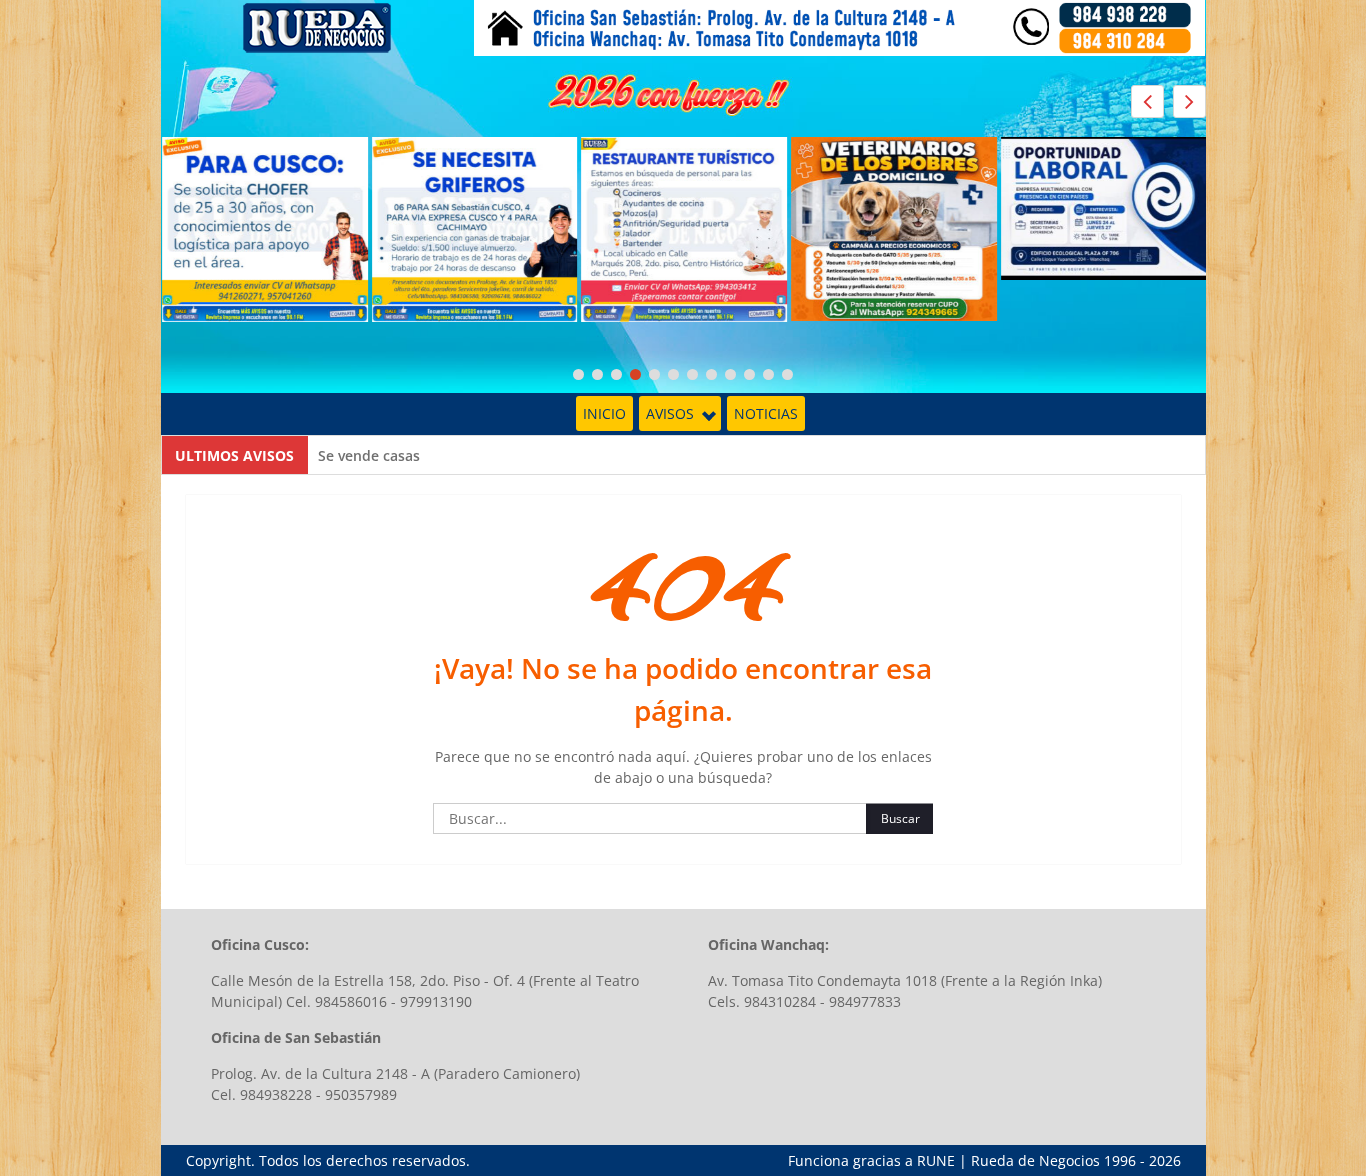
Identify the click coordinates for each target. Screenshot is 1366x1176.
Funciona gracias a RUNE (871, 1160)
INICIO (604, 413)
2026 (1165, 1160)
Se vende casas (369, 455)
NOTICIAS (766, 413)
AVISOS (670, 413)
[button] (1189, 101)
